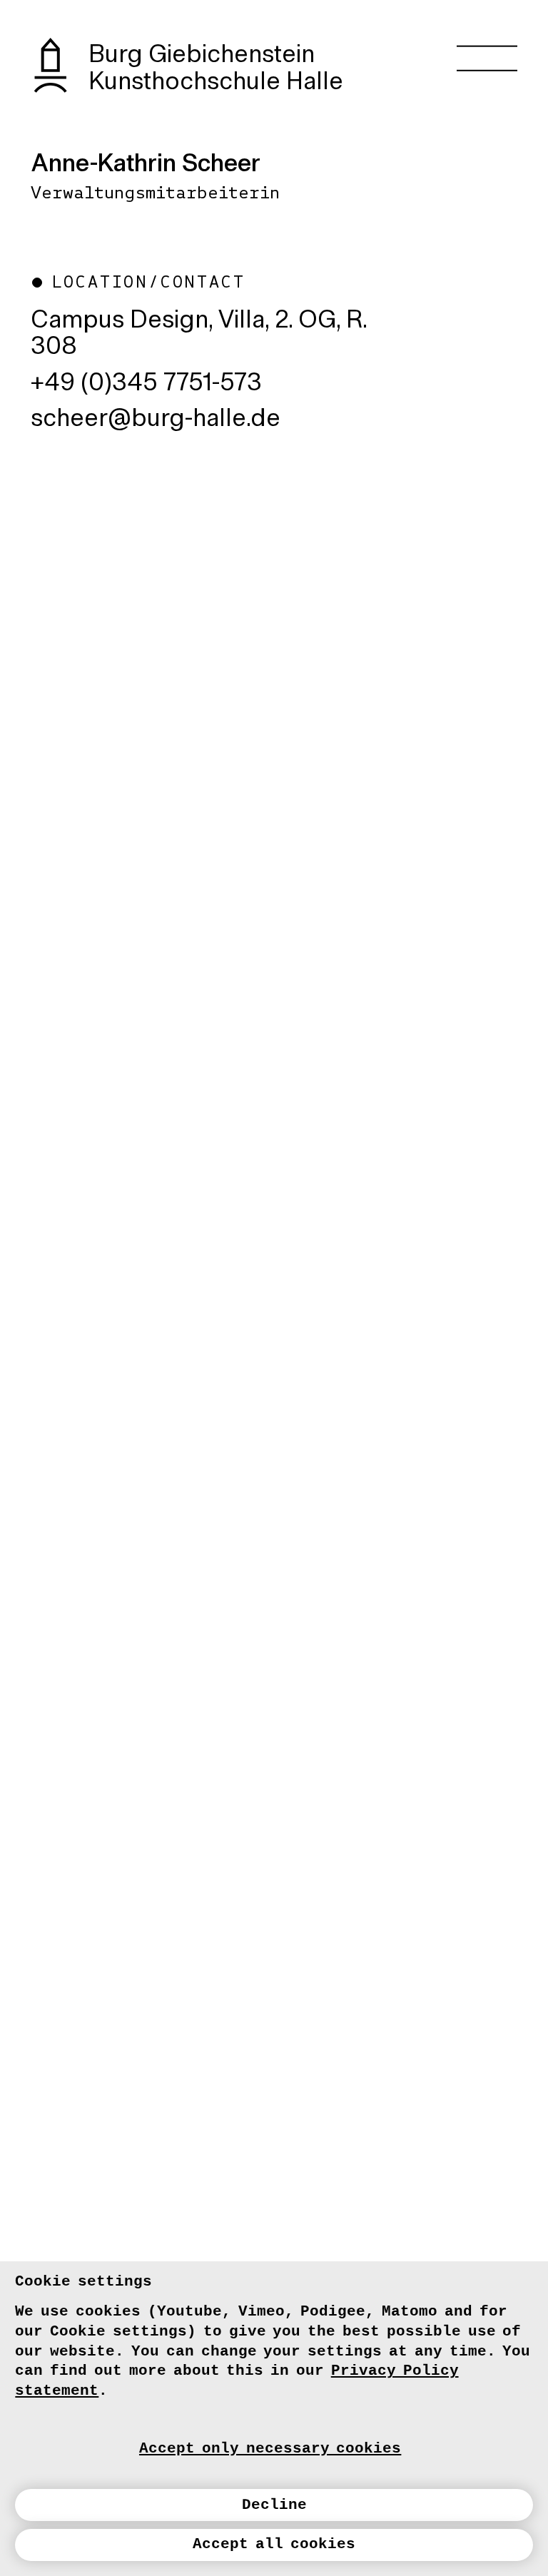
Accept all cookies (274, 2544)
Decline (274, 2505)
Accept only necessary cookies (270, 2448)
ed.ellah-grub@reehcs (156, 420)
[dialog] (274, 2419)
